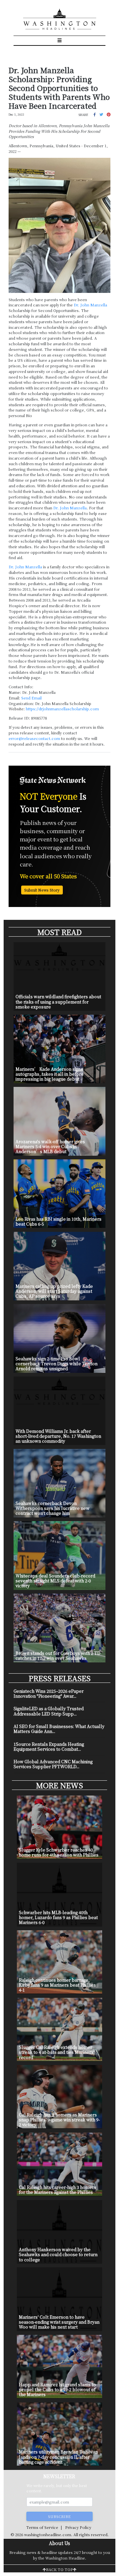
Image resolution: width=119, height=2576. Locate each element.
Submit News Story (42, 890)
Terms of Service (42, 2527)
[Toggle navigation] (60, 41)
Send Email (31, 698)
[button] (95, 114)
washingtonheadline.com (48, 2534)
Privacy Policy (78, 2527)
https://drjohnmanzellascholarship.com (62, 709)
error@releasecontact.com (34, 738)
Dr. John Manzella (25, 567)
